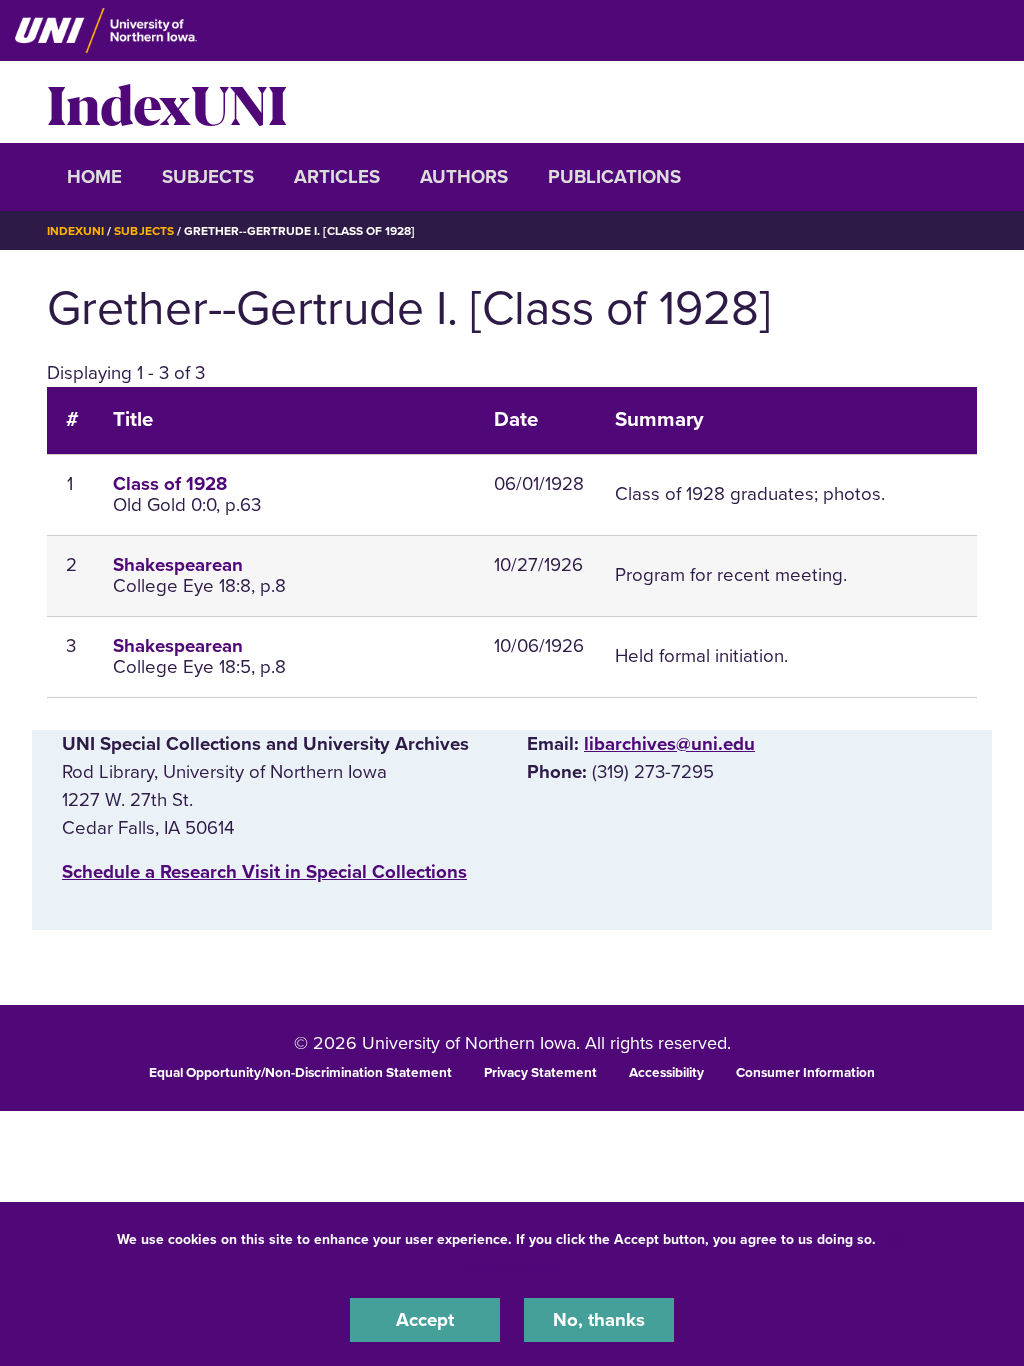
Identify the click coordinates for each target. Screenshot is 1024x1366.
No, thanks (599, 1320)
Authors (464, 177)
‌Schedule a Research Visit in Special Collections (264, 872)
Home (94, 177)
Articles (337, 177)
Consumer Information (805, 1073)
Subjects (208, 177)
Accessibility (666, 1073)
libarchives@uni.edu (669, 744)
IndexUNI (167, 102)
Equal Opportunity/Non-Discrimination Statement (300, 1073)
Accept (425, 1320)
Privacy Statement (540, 1073)
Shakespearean (178, 565)
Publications (614, 177)
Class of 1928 (170, 484)
